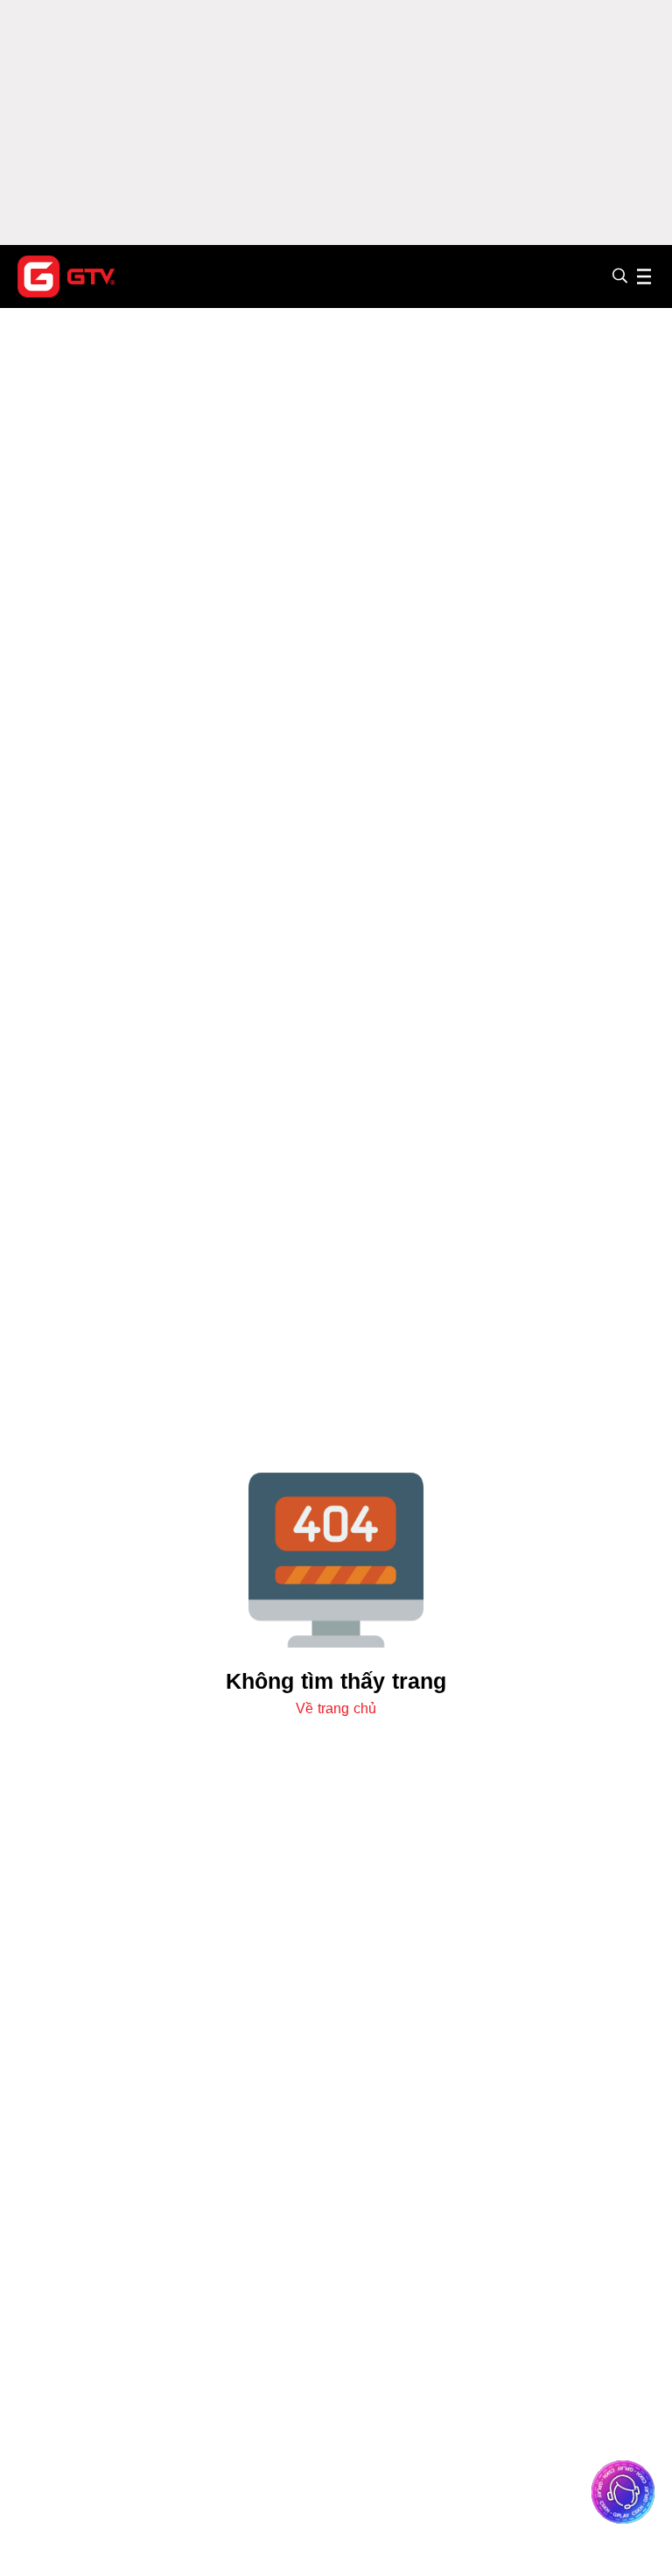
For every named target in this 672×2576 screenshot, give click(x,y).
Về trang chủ (336, 1708)
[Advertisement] (336, 122)
